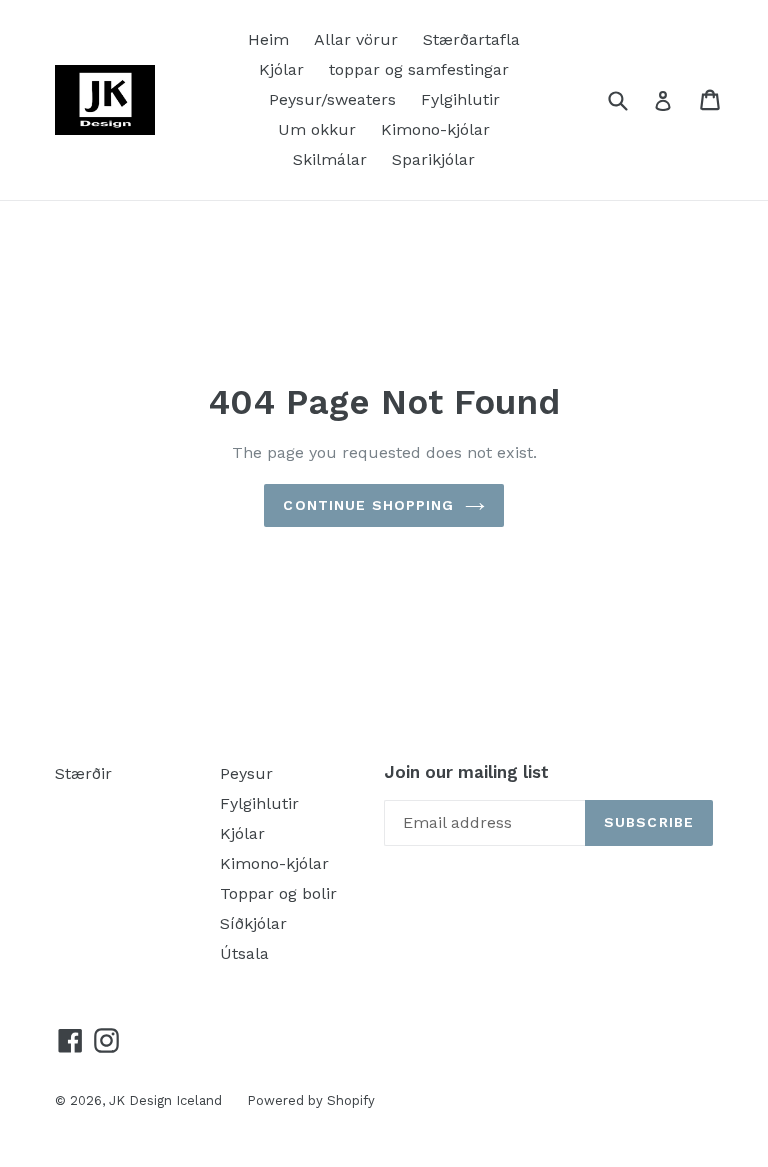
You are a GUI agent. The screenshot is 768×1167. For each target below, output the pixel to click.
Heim (268, 39)
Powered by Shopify (311, 1100)
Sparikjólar (433, 159)
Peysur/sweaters (332, 99)
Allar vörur (356, 39)
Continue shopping (368, 505)
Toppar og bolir (278, 893)
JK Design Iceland (165, 1100)
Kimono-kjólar (435, 129)
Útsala (244, 953)
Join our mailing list (466, 772)
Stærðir (83, 773)
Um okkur (317, 129)
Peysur (246, 773)
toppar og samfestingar (419, 69)
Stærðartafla (471, 39)
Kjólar (281, 69)
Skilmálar (330, 159)
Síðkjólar (253, 923)
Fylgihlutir (460, 99)
